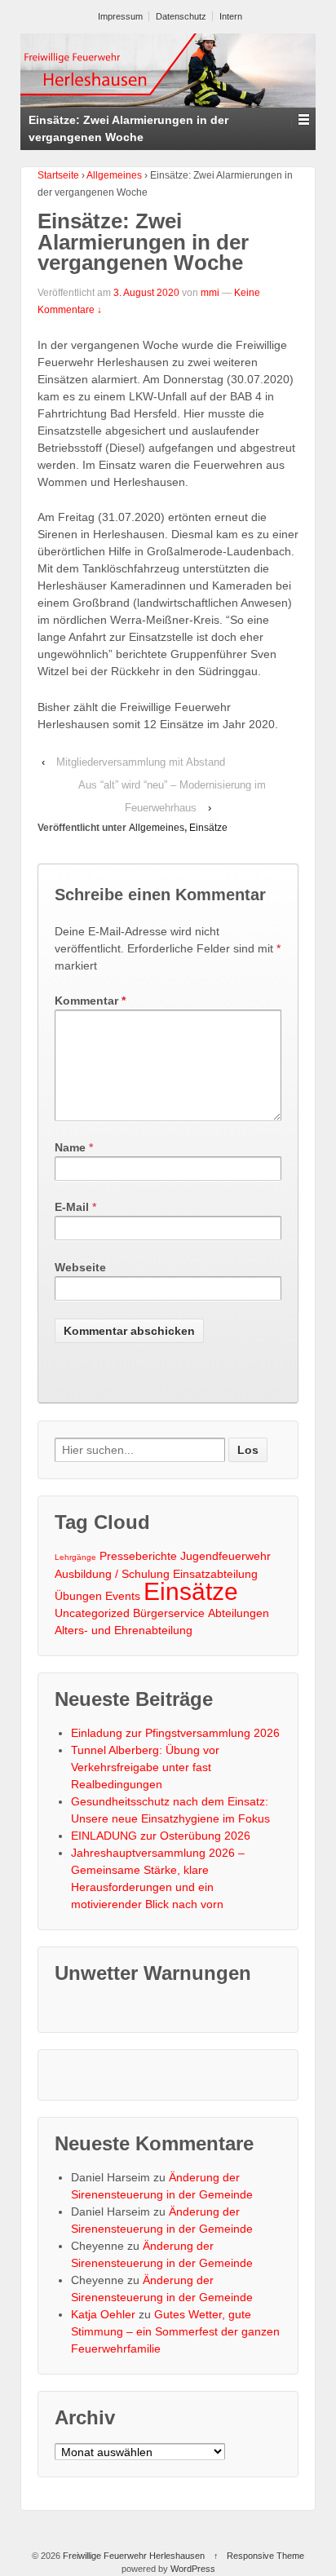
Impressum (120, 16)
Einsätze (208, 828)
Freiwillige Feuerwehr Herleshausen (134, 2556)
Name (70, 1147)
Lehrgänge (75, 1557)
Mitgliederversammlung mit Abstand (141, 762)
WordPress (193, 2569)
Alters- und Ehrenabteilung (124, 1630)
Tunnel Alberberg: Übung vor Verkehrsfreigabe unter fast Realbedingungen (145, 1767)
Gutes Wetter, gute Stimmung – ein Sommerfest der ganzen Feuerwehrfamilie (175, 2331)
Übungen (78, 1596)
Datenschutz (181, 16)
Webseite (80, 1267)
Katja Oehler (103, 2314)
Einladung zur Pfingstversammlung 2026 (175, 1733)
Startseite (58, 175)
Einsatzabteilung (215, 1574)
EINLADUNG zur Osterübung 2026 (161, 1836)
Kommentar (90, 1001)
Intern (231, 16)
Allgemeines (114, 175)
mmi (210, 293)
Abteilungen (239, 1613)
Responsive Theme (265, 2556)
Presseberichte (138, 1556)
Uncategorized (92, 1613)
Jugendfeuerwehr (225, 1556)
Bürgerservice (169, 1613)
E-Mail (72, 1207)
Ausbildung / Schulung (112, 1574)
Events (123, 1596)
